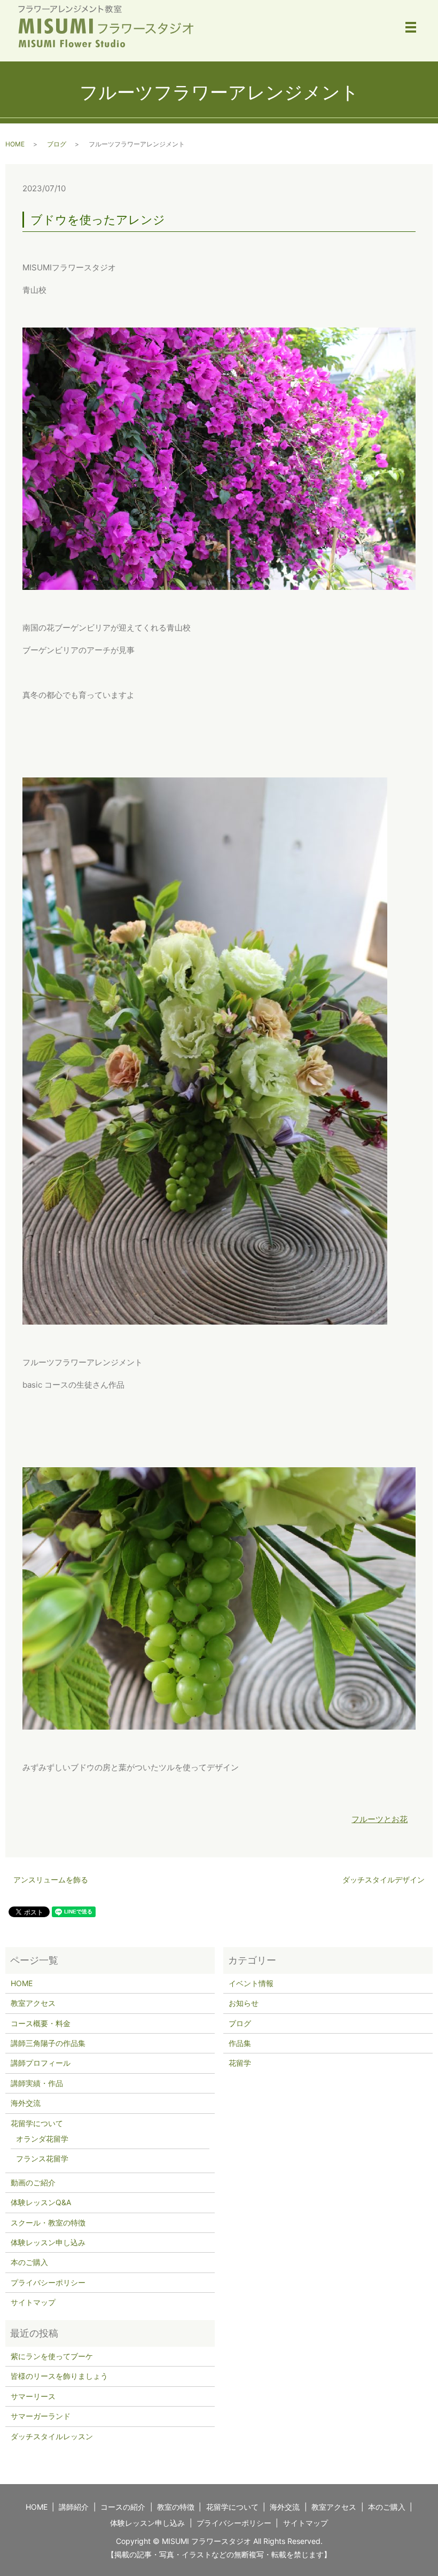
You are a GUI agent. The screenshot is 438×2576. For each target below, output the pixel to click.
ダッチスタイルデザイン (384, 1880)
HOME (15, 144)
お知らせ (244, 2003)
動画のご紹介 (33, 2182)
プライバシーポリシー (48, 2282)
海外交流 (26, 2103)
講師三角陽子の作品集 (48, 2043)
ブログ (57, 144)
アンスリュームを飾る (51, 1880)
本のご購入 (29, 2262)
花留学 (240, 2063)
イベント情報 (251, 1983)
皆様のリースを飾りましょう (59, 2376)
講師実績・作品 (37, 2083)
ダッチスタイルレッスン (52, 2436)
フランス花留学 (42, 2158)
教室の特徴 (176, 2507)
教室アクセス (33, 2003)
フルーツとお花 (380, 1819)
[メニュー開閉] (411, 27)
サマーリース (33, 2396)
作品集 (240, 2043)
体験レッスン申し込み (48, 2242)
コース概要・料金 (41, 2023)
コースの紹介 (123, 2507)
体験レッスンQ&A (41, 2202)
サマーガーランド (41, 2416)
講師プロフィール (41, 2063)
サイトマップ (33, 2302)
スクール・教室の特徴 (48, 2223)
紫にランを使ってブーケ (52, 2356)
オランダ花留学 (42, 2139)
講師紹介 (74, 2507)
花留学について (37, 2123)
